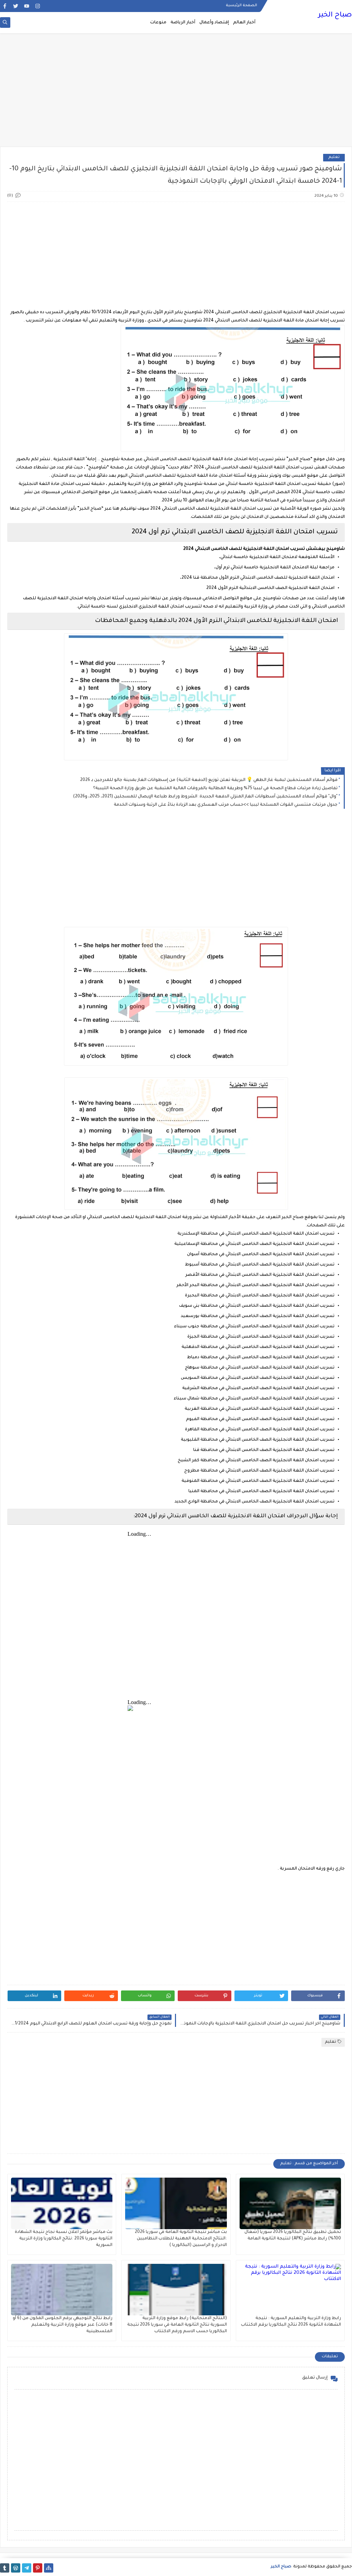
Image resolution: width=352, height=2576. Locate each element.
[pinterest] (38, 2568)
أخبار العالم (244, 23)
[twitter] (16, 6)
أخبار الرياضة (183, 23)
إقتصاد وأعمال (214, 23)
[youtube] (27, 6)
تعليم (334, 157)
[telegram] (27, 2568)
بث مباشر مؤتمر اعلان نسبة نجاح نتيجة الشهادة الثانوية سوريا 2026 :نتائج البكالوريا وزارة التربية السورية (64, 2239)
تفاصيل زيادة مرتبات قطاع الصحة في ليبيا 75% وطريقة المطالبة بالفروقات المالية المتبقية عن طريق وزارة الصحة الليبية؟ (215, 788)
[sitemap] (49, 2568)
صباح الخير (335, 15)
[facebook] (5, 6)
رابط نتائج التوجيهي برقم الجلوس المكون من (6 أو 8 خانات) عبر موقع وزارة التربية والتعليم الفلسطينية (63, 2325)
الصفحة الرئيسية (241, 5)
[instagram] (38, 6)
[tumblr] (5, 2568)
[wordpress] (16, 2568)
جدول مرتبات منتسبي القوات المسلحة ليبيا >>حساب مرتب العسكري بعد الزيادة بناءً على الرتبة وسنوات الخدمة (226, 805)
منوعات (158, 23)
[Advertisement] (176, 93)
